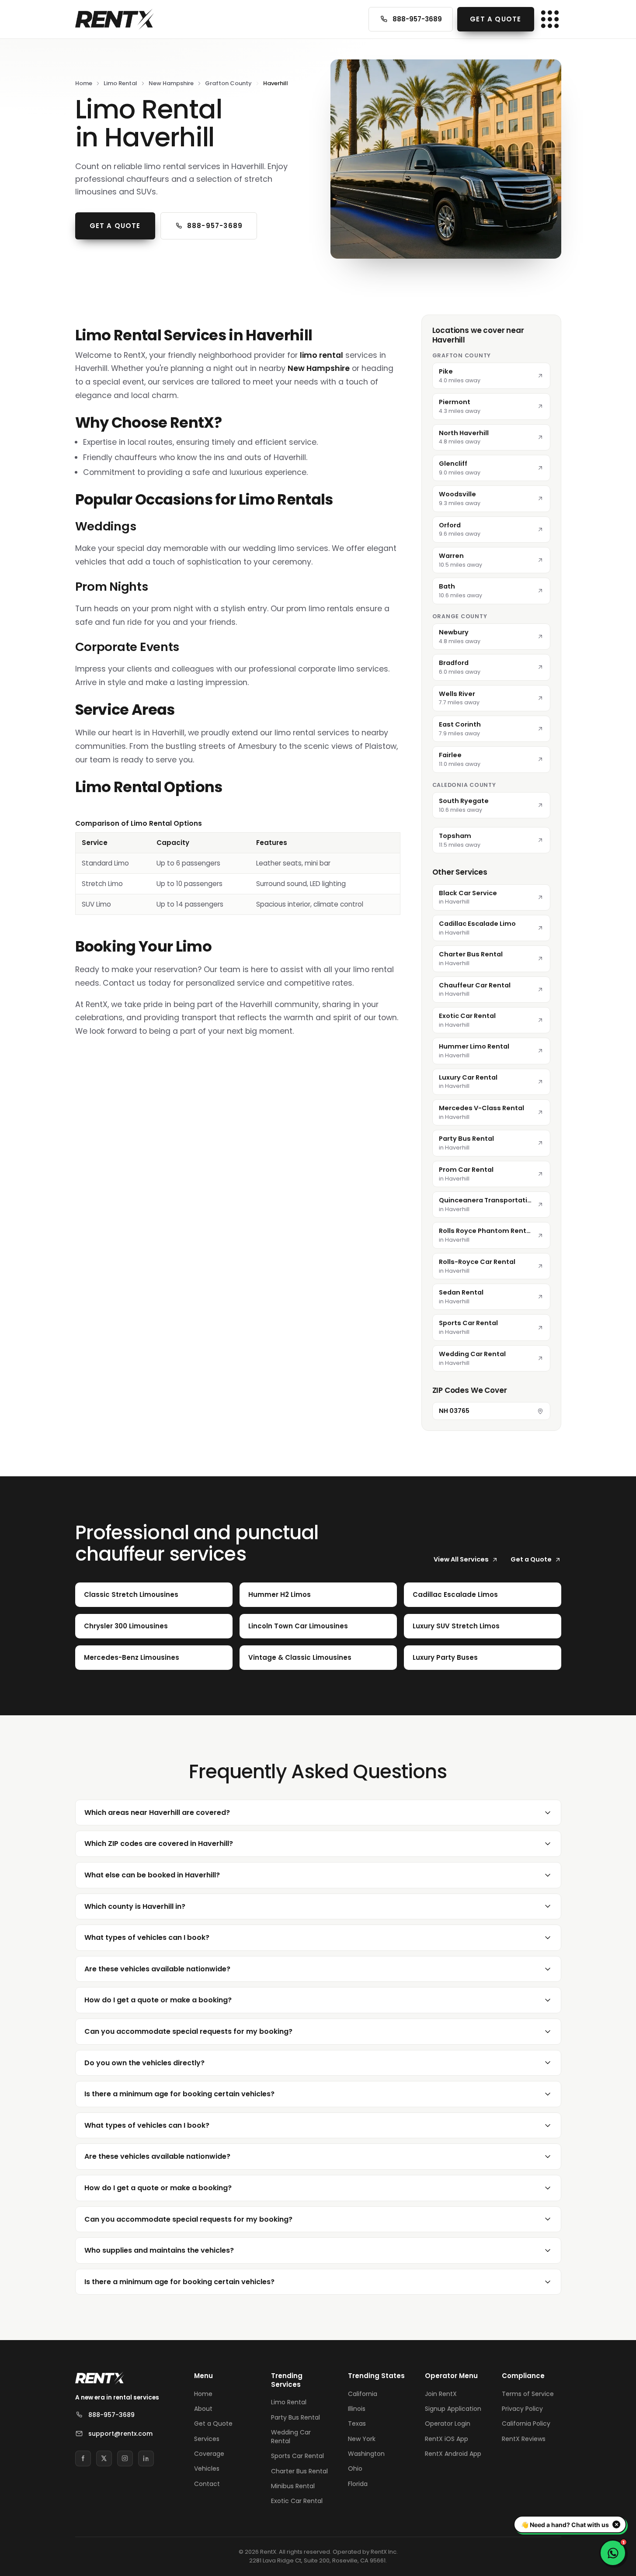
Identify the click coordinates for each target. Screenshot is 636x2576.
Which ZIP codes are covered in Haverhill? (159, 1844)
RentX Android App (453, 2454)
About (203, 2409)
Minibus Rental (293, 2486)
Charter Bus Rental (299, 2471)
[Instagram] (125, 2458)
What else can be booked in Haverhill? (152, 1875)
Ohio (355, 2469)
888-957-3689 (417, 19)
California (363, 2394)
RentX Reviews (524, 2439)
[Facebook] (83, 2458)
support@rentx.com (120, 2434)
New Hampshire (171, 83)
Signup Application (453, 2409)
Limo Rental (120, 83)
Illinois (357, 2409)
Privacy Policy (522, 2409)
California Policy (526, 2424)
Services (207, 2439)
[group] (238, 867)
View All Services (461, 1559)
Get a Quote (495, 19)
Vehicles (207, 2469)
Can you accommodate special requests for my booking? (188, 2031)
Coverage (209, 2454)
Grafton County (228, 83)
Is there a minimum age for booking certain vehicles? (179, 2094)
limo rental (321, 355)
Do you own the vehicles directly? (144, 2063)
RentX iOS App (447, 2439)
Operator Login (448, 2424)
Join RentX (441, 2394)
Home (84, 83)
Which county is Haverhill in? (135, 1906)
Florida (358, 2484)
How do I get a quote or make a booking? (158, 2000)
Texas (357, 2424)
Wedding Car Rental (291, 2437)
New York (362, 2439)
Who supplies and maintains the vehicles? (159, 2250)
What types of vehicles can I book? (147, 1937)
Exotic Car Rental (297, 2501)
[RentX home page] (115, 19)
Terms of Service (528, 2394)
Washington (366, 2454)
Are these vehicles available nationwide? (157, 1969)
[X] (104, 2458)
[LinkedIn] (146, 2458)
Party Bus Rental (295, 2417)
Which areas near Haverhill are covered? (157, 1813)
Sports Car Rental (297, 2456)
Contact (207, 2484)
